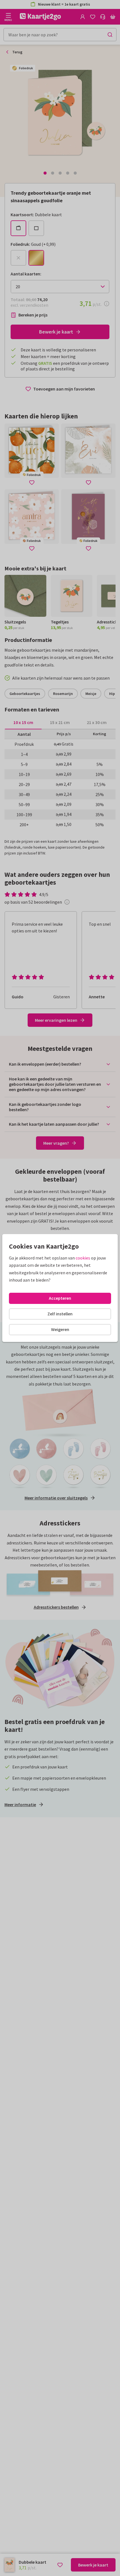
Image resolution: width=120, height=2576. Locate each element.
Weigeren (60, 1329)
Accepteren (60, 1298)
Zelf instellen (60, 1314)
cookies (83, 1258)
